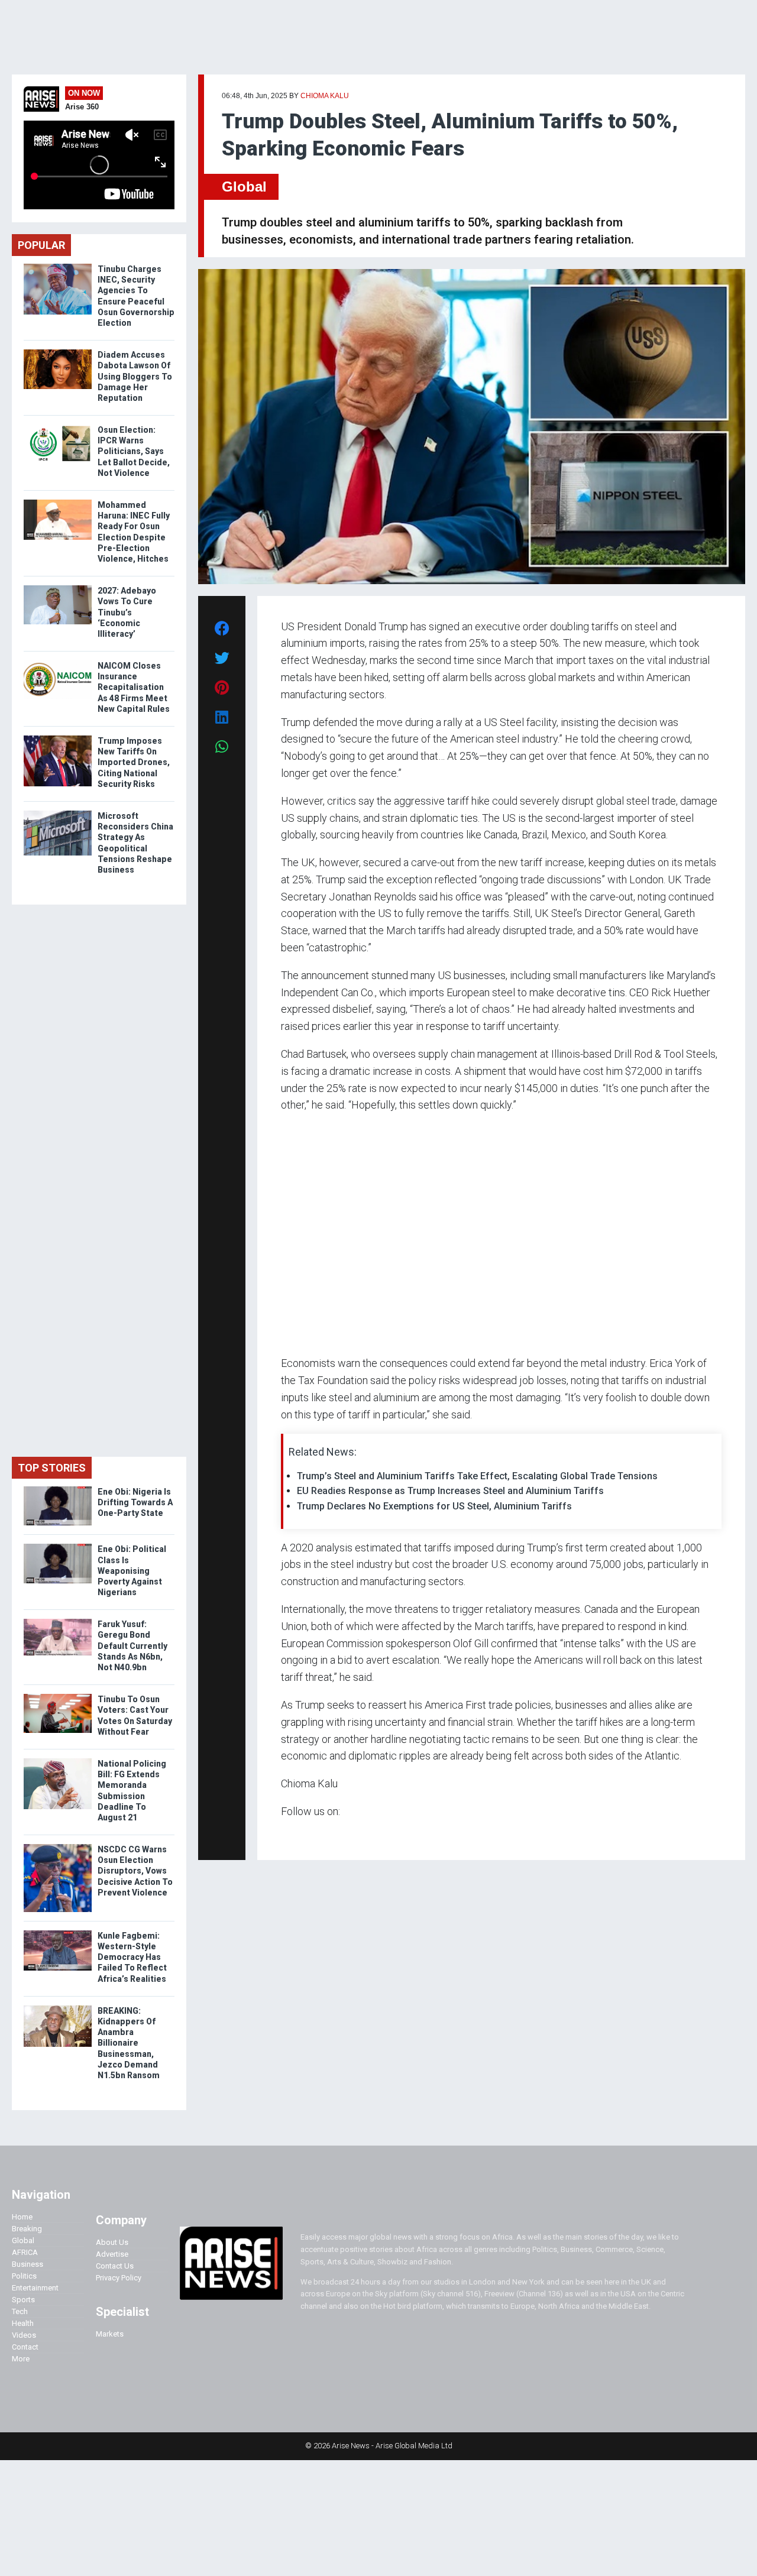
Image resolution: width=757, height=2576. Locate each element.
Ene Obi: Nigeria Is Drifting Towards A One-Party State (135, 1502)
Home (22, 2217)
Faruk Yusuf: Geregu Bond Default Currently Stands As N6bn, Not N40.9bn (132, 1646)
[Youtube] (304, 1834)
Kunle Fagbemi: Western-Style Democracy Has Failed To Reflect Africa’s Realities (132, 1957)
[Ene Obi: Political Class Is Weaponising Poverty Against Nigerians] (58, 1546)
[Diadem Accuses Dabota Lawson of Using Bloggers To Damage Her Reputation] (58, 352)
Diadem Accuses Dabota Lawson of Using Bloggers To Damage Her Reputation (135, 376)
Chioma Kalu (325, 96)
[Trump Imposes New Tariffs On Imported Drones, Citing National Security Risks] (58, 738)
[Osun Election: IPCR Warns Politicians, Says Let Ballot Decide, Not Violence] (58, 427)
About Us (112, 2242)
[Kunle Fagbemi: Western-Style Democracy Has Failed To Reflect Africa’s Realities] (58, 1933)
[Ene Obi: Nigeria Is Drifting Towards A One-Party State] (58, 1489)
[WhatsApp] (298, 1834)
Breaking (27, 2229)
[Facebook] (283, 1834)
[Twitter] (287, 1834)
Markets (110, 2334)
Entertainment (35, 2288)
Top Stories (52, 1468)
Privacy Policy (119, 2278)
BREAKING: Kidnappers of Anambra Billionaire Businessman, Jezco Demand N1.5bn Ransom (130, 2043)
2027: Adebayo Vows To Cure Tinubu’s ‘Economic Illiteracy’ (127, 612)
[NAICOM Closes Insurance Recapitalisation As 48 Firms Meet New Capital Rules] (58, 663)
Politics (24, 2276)
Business (28, 2264)
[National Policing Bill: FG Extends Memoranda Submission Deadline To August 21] (58, 1761)
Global (244, 187)
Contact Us (115, 2266)
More (21, 2359)
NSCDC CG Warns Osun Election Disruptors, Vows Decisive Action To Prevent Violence (135, 1871)
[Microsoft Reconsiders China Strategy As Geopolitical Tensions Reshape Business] (58, 813)
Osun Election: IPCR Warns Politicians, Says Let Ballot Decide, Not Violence (134, 451)
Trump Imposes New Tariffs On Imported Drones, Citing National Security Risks (134, 762)
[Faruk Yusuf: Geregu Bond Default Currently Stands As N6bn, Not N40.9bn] (58, 1621)
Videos (24, 2335)
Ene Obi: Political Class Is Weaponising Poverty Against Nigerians (132, 1571)
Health (23, 2323)
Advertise (112, 2254)
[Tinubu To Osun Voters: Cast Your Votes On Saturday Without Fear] (58, 1697)
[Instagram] (293, 1834)
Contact (25, 2347)
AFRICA (25, 2252)
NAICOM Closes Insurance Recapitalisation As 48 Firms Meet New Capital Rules (134, 687)
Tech (20, 2311)
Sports (23, 2300)
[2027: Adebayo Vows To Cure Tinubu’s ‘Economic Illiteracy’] (58, 588)
